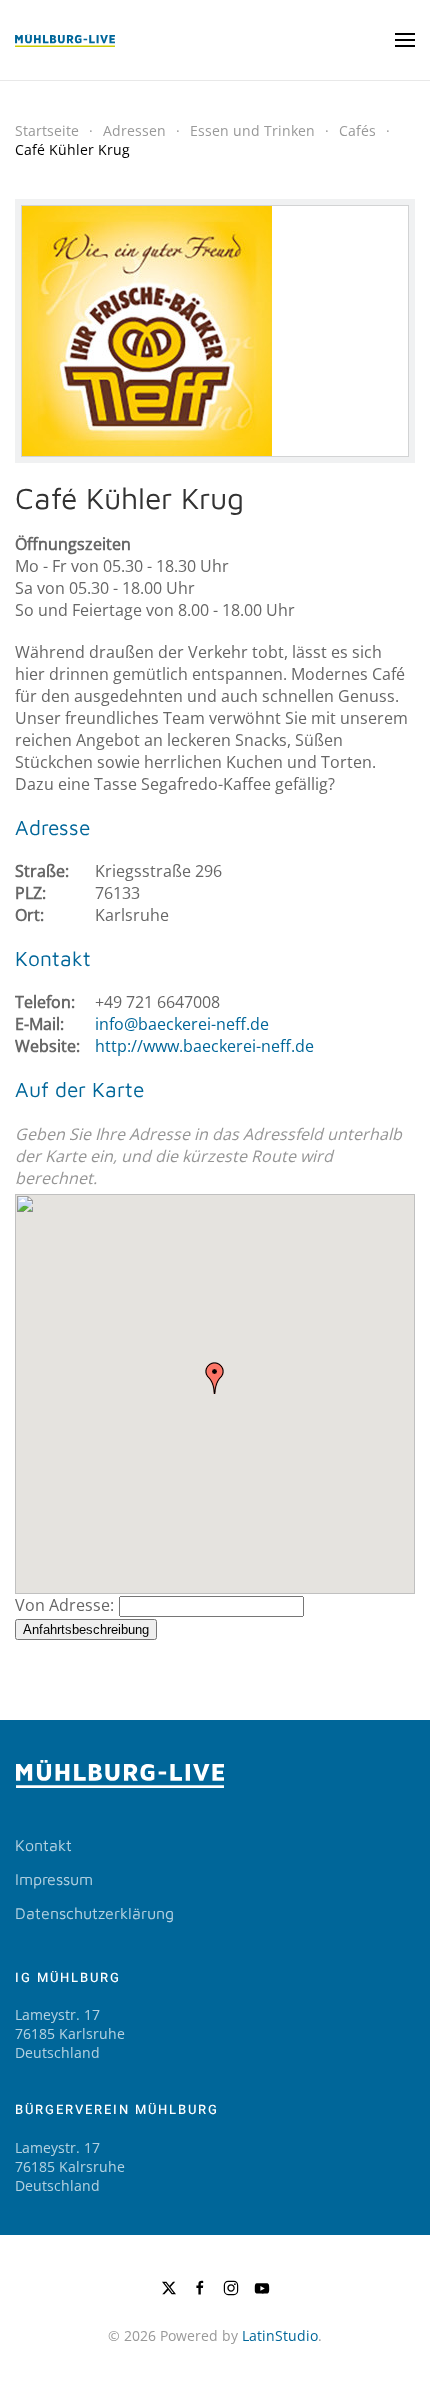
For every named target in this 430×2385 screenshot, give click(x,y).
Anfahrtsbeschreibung (86, 1629)
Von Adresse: (64, 1605)
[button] (405, 40)
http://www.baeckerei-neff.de (204, 1046)
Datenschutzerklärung (94, 1913)
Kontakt (43, 1845)
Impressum (54, 1879)
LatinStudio (280, 2335)
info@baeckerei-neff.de (182, 1024)
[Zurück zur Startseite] (65, 40)
